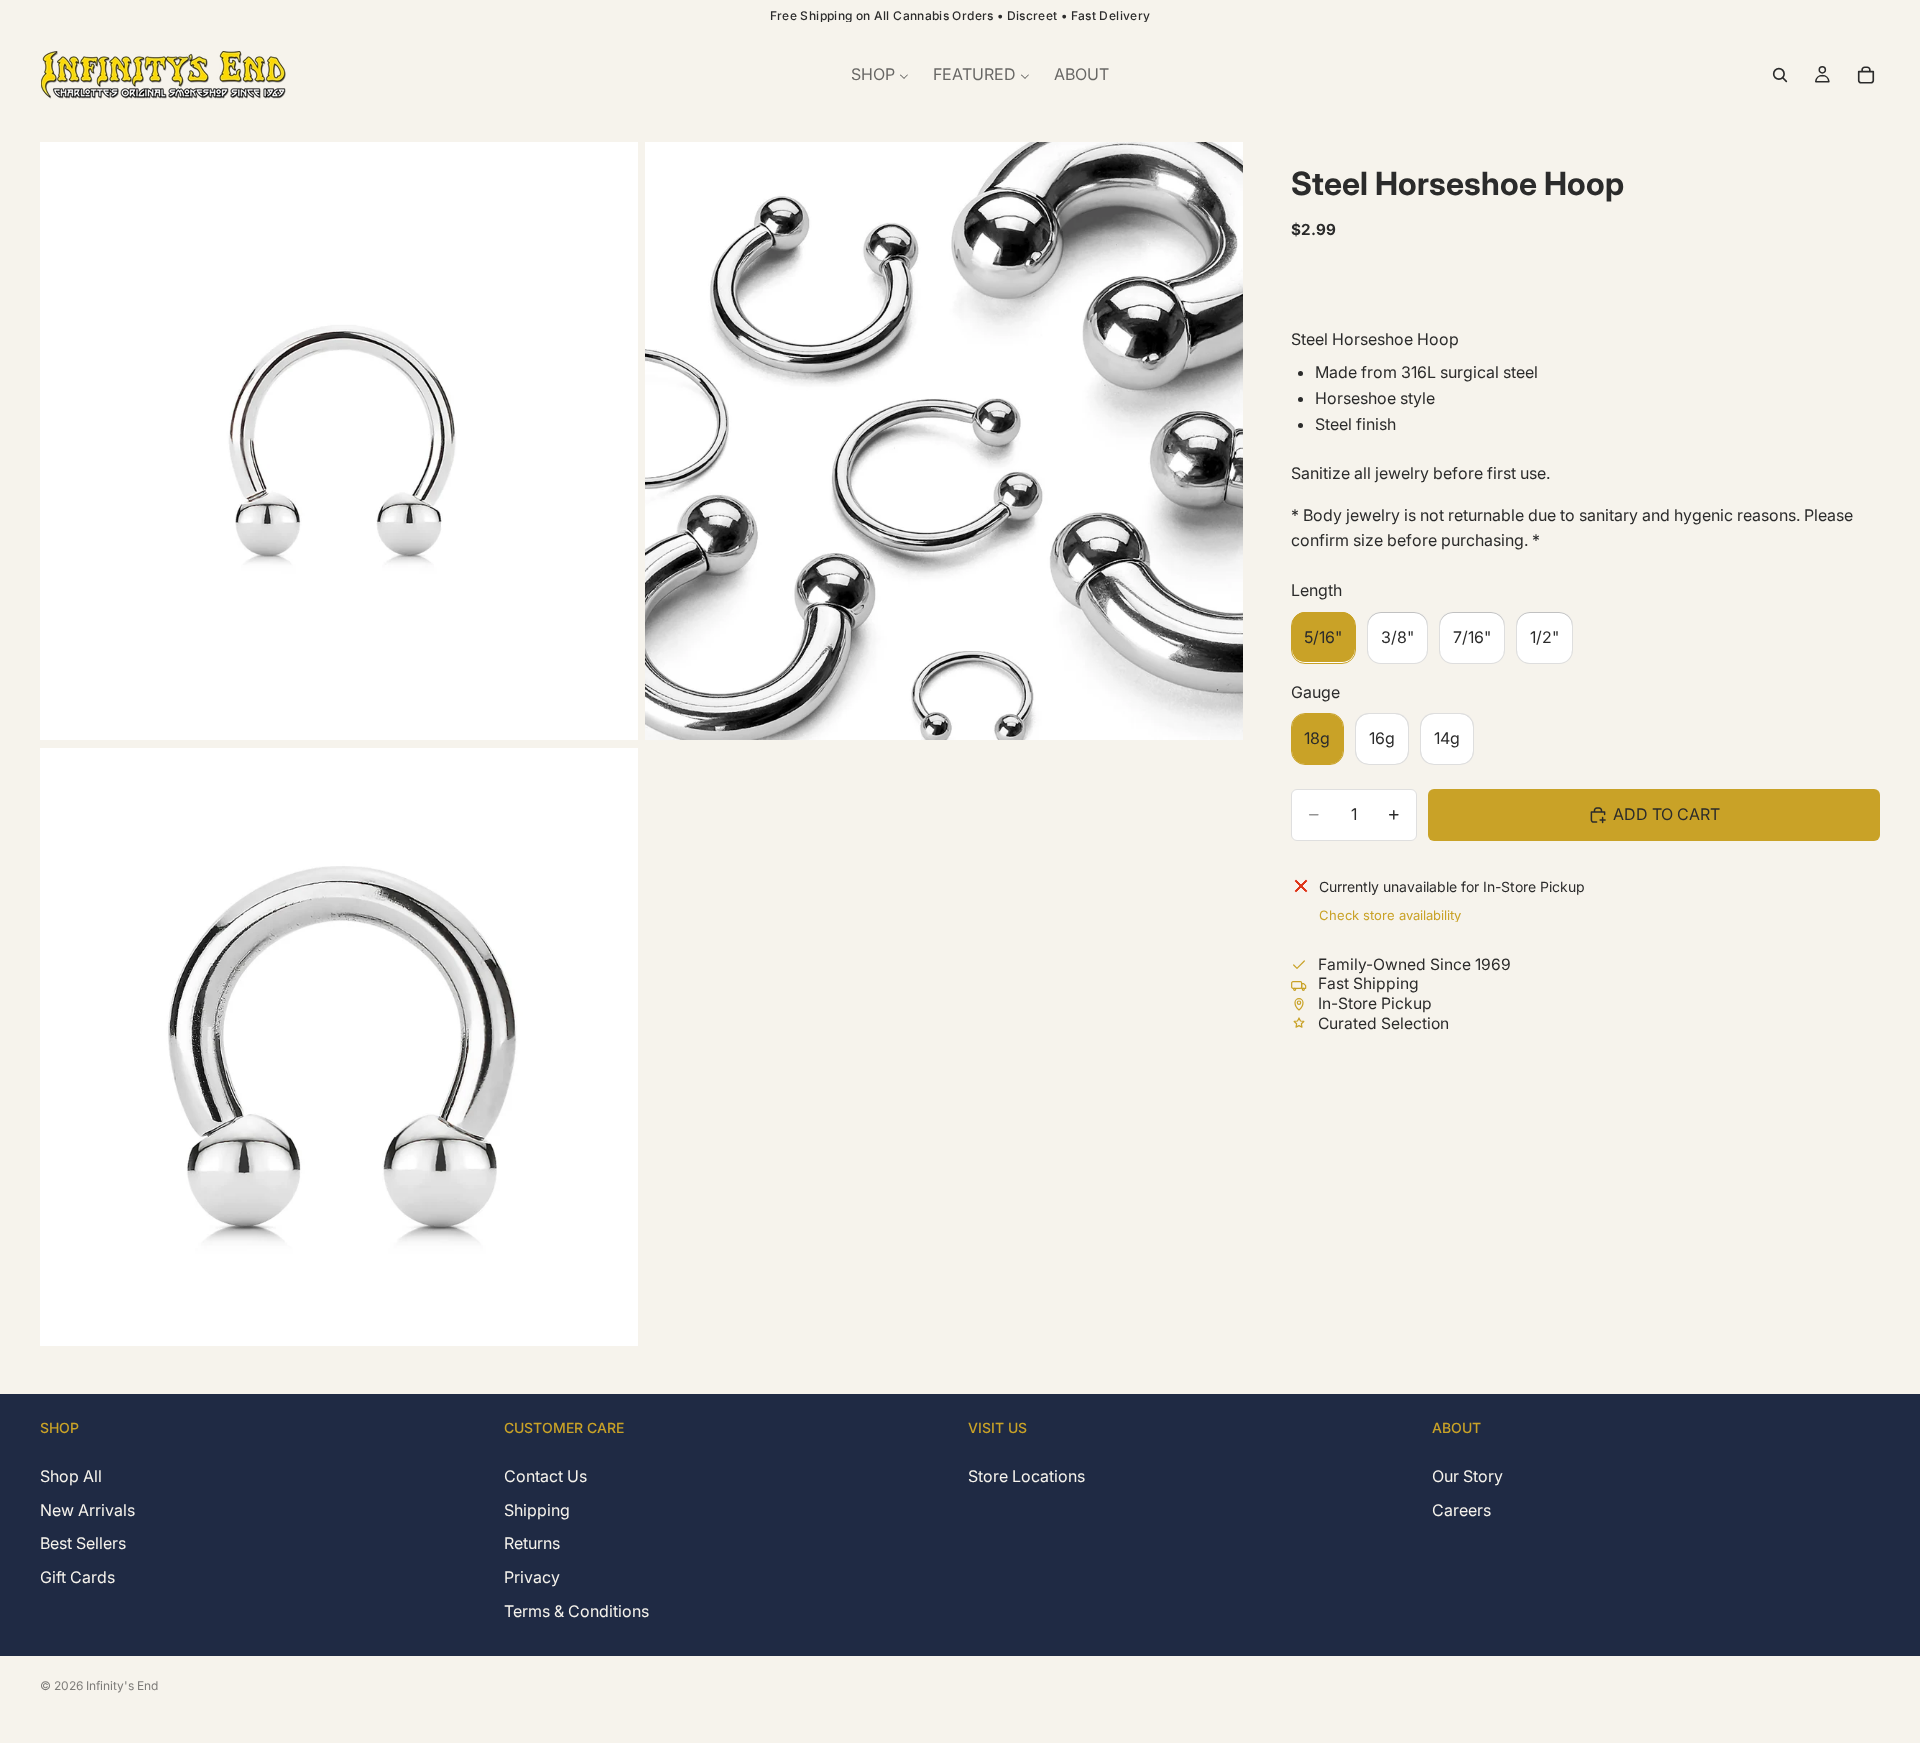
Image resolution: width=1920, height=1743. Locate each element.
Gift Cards (77, 1577)
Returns (532, 1543)
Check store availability (1390, 914)
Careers (1461, 1509)
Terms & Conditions (576, 1610)
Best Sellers (83, 1543)
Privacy (532, 1577)
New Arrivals (87, 1509)
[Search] (1780, 75)
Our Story (1467, 1476)
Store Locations (1026, 1476)
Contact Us (545, 1476)
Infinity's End (122, 1685)
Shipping (537, 1509)
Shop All (71, 1476)
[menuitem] (880, 75)
